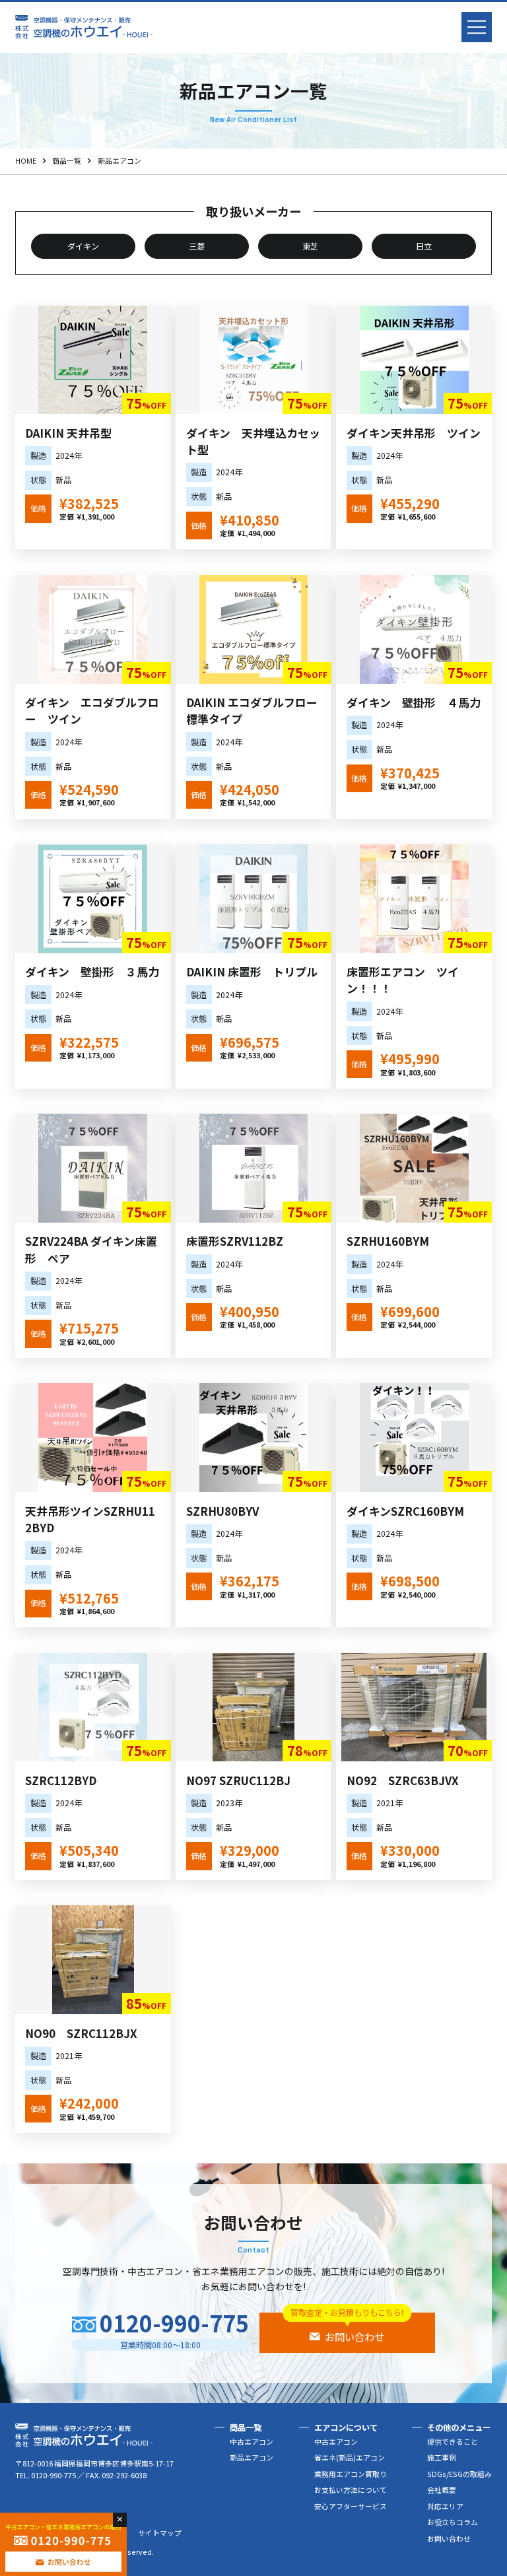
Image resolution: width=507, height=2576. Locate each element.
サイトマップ (160, 2533)
